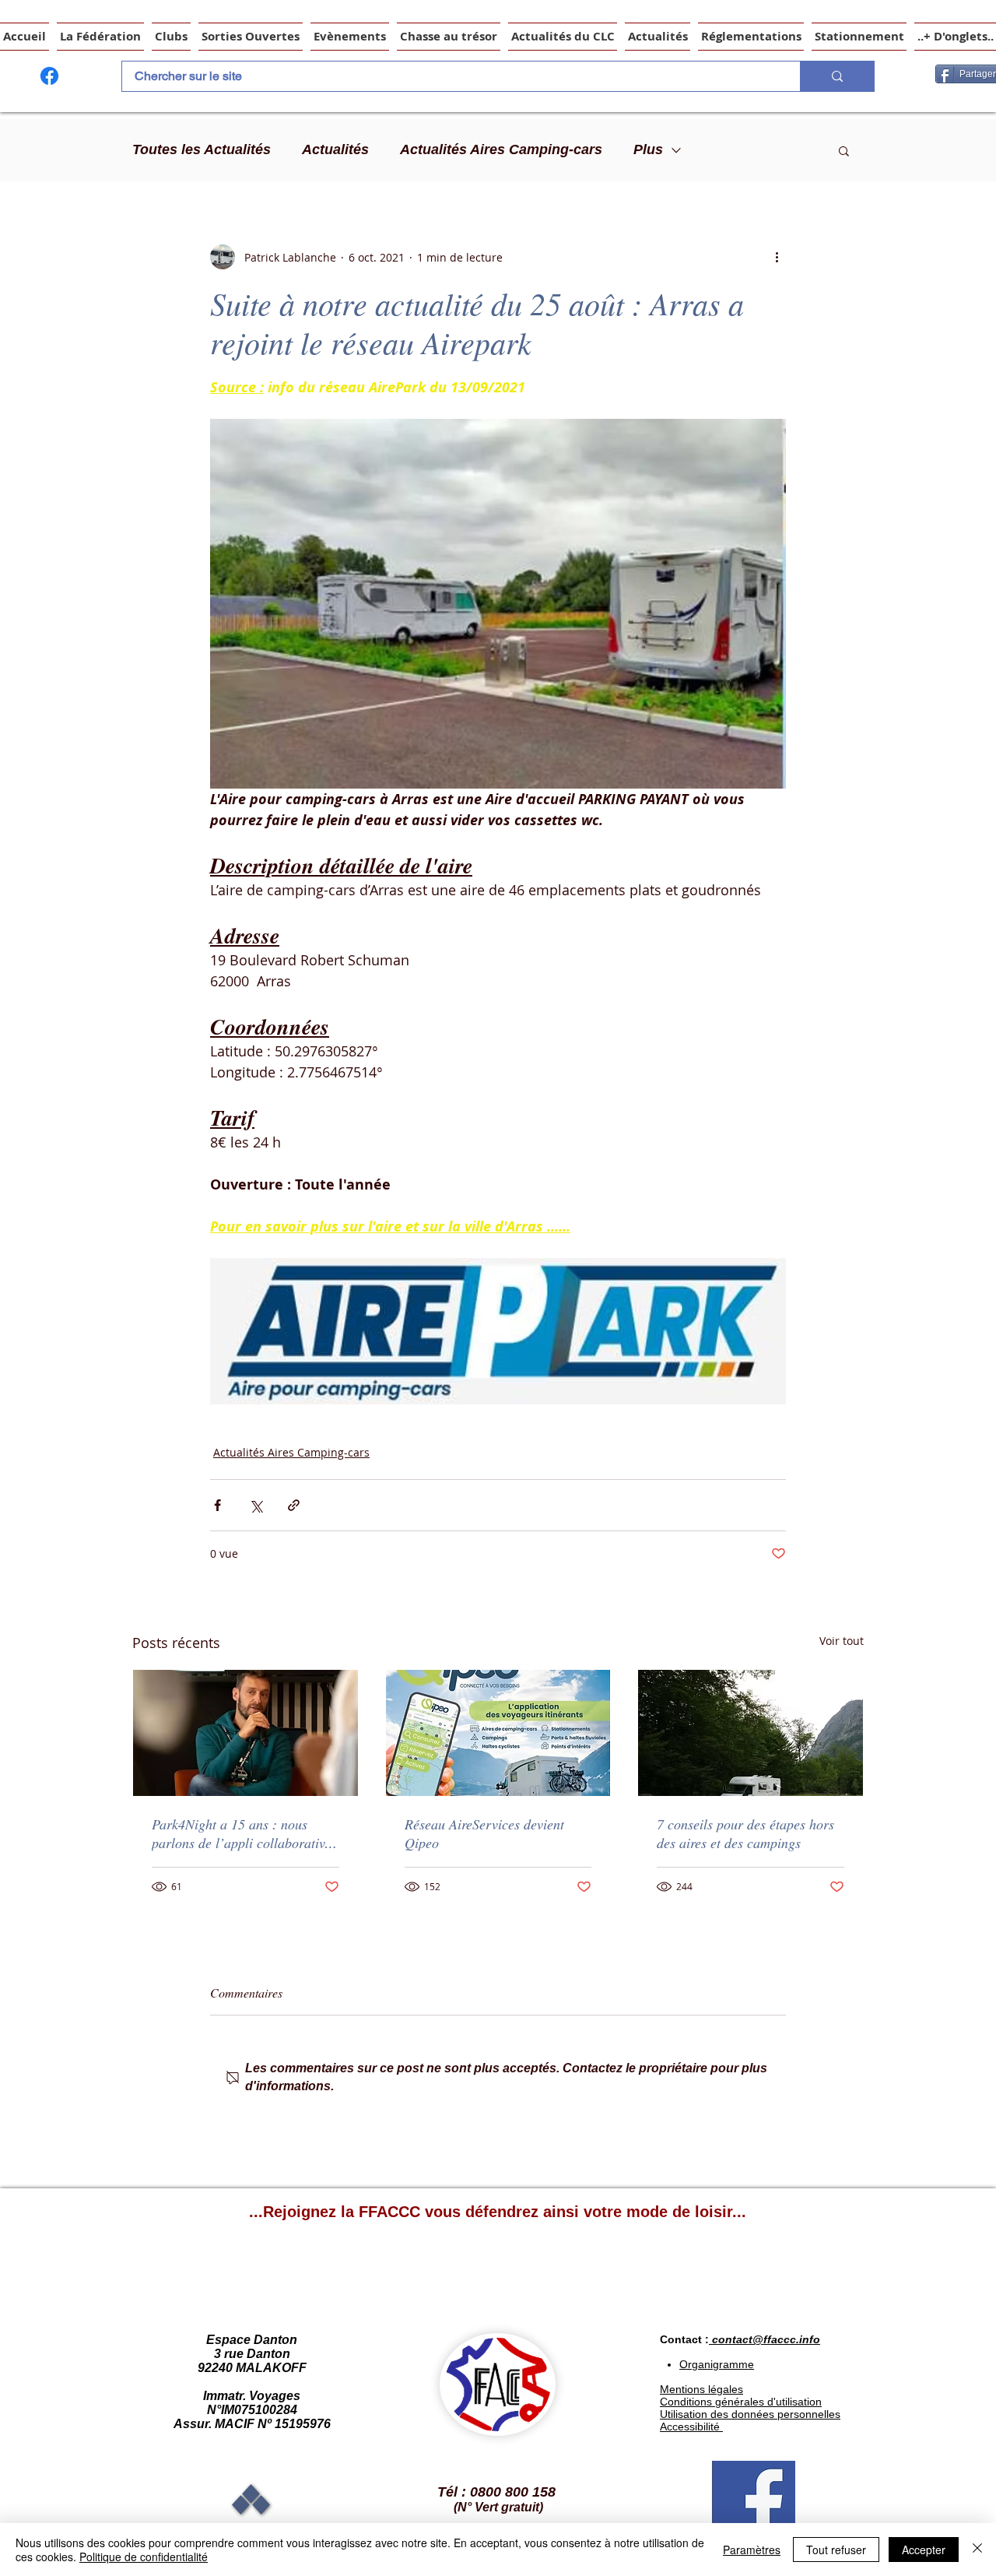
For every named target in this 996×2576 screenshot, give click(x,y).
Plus (648, 149)
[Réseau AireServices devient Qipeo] (498, 1733)
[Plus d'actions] (777, 257)
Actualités (335, 149)
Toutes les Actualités (202, 149)
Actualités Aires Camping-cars (501, 149)
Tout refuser (836, 2550)
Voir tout (842, 1641)
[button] (844, 150)
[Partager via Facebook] (217, 1505)
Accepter (924, 2550)
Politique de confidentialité (144, 2557)
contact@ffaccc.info (766, 2339)
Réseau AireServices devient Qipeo (484, 1833)
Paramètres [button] (752, 2550)
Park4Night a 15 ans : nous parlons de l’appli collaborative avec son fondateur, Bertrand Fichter (241, 1833)
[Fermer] (977, 2550)
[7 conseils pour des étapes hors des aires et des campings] (751, 1733)
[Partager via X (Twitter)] (256, 1505)
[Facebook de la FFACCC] (49, 76)
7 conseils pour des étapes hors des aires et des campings (745, 1833)
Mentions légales (701, 2389)
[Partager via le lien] (294, 1505)
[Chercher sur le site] (837, 76)
